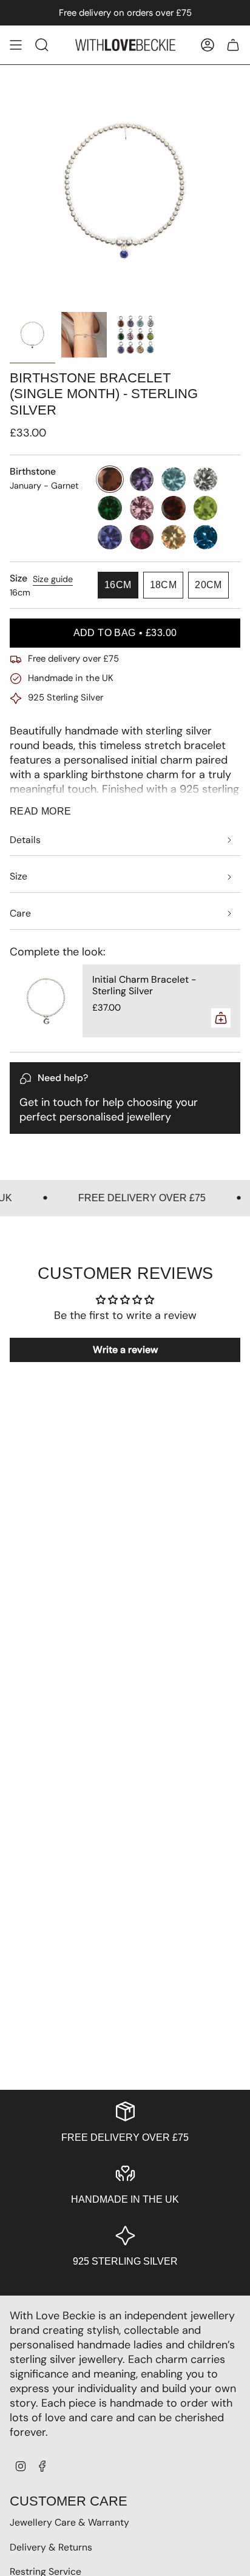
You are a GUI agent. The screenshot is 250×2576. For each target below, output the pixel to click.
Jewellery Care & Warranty (69, 2522)
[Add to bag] (221, 1018)
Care (20, 913)
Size (19, 876)
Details (25, 840)
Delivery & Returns (51, 2547)
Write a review (125, 1350)
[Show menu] (16, 45)
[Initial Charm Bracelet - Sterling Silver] (46, 1001)
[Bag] (233, 45)
